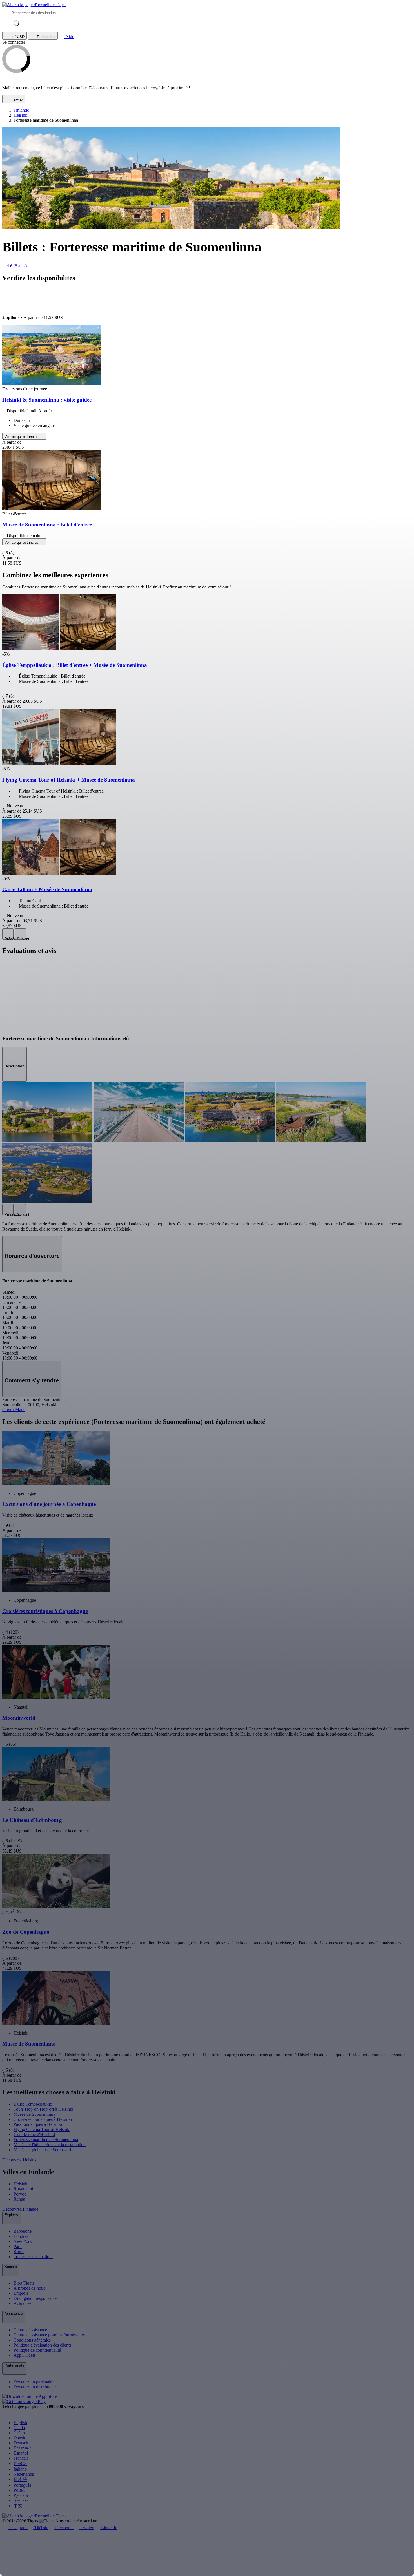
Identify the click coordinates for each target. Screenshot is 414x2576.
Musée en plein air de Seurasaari (42, 2150)
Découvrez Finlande (21, 2209)
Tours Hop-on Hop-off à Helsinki (43, 2109)
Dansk (19, 2438)
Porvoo (20, 2194)
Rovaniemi (23, 2189)
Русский (22, 2495)
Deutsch (21, 2443)
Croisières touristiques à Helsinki (43, 2119)
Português (22, 2485)
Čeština (20, 2433)
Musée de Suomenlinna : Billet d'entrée (47, 525)
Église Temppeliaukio (33, 2104)
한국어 (20, 2463)
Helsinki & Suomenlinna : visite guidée (47, 400)
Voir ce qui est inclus (22, 437)
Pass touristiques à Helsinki (38, 2124)
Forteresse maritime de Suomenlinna (46, 2140)
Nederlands (24, 2474)
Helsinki (21, 2184)
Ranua (19, 2199)
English (20, 2423)
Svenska (21, 2500)
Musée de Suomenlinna (34, 2114)
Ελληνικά (22, 2448)
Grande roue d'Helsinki (34, 2135)
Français (21, 2458)
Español (21, 2453)
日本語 (20, 2479)
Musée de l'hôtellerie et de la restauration (50, 2145)
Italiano (20, 2469)
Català (19, 2428)
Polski (19, 2490)
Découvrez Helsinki (21, 2160)
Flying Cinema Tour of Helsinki (42, 2129)
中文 (18, 2506)
